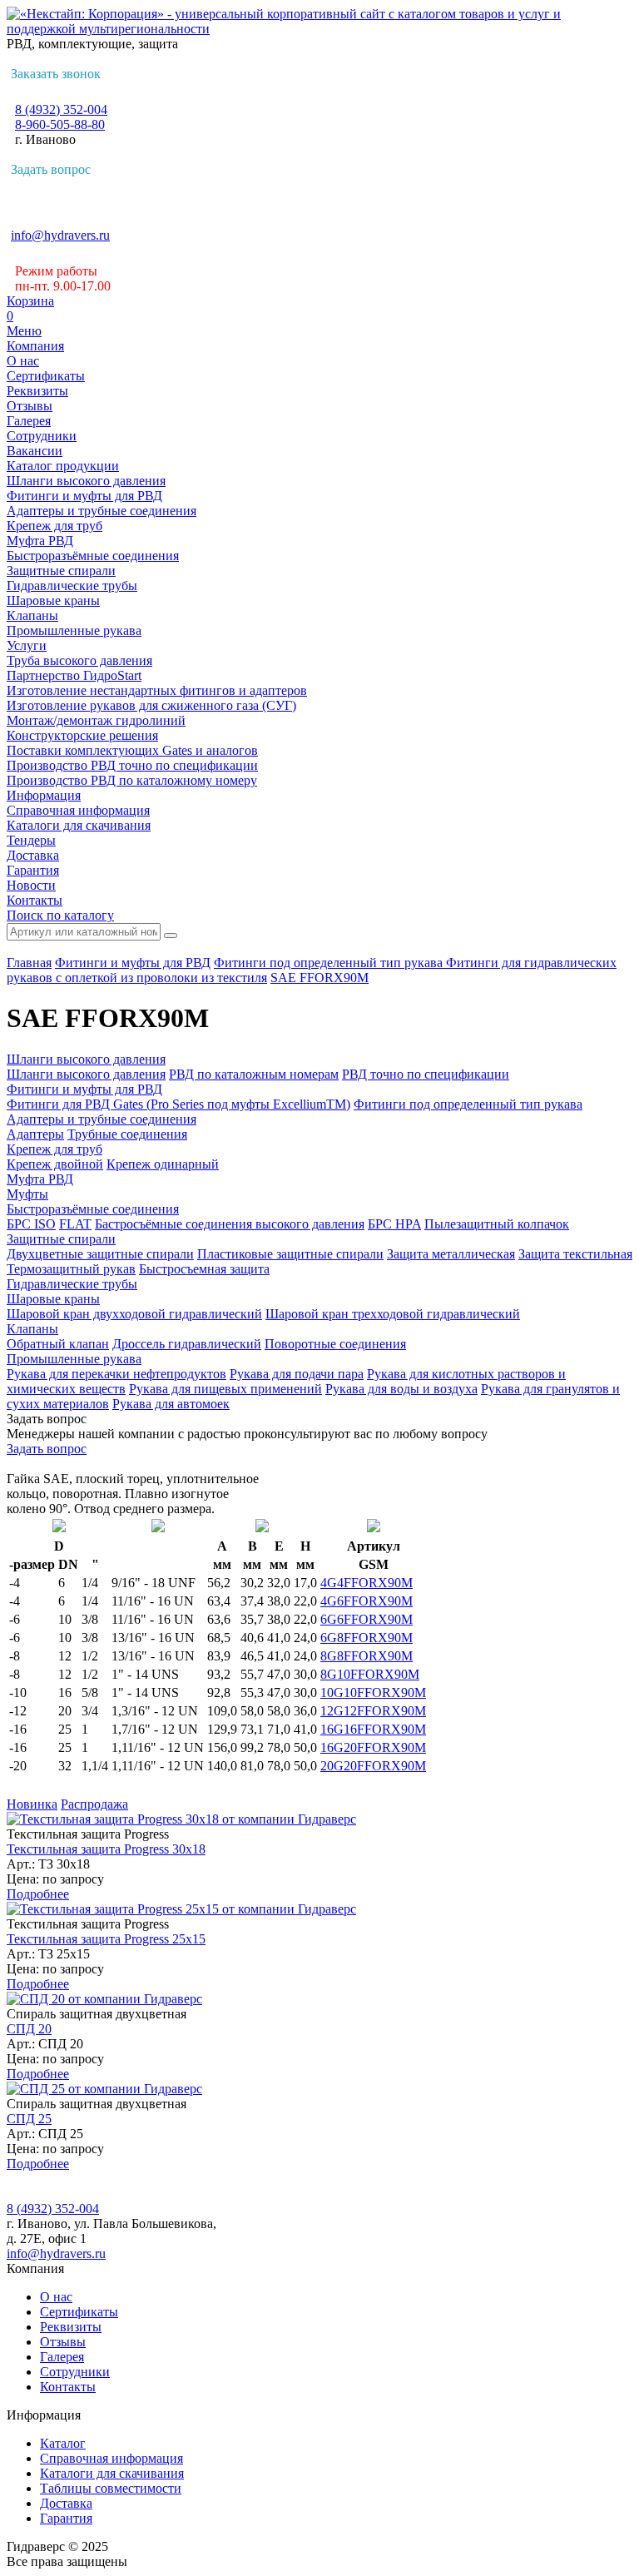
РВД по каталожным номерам (254, 1074)
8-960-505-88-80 (60, 124)
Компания (35, 346)
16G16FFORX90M (373, 1729)
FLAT (75, 1224)
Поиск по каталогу (60, 915)
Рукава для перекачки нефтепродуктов (116, 1374)
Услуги (27, 645)
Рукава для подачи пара (297, 1374)
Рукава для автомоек (171, 1404)
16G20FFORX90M (373, 1747)
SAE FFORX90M (319, 978)
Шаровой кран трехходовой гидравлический (393, 1314)
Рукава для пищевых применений (225, 1389)
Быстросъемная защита (204, 1269)
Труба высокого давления (79, 660)
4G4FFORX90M (367, 1583)
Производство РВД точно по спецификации (132, 765)
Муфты (27, 1194)
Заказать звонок (56, 74)
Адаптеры (35, 1134)
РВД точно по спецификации (426, 1074)
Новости (31, 885)
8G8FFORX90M (367, 1656)
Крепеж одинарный (163, 1164)
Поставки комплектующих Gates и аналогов (132, 750)
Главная (29, 963)
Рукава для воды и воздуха (401, 1389)
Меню (24, 331)
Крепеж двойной (55, 1164)
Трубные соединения (127, 1134)
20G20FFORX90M (373, 1766)
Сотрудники (42, 436)
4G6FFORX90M (367, 1601)
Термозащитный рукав (71, 1269)
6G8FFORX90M (367, 1638)
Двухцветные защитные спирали (100, 1254)
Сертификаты (46, 376)
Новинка (32, 1804)
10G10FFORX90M (373, 1693)
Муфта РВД (40, 541)
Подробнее (38, 1894)
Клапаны (32, 615)
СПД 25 (29, 2119)
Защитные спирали (61, 571)
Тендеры (31, 840)
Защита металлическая (451, 1254)
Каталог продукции (63, 466)
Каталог (63, 2443)
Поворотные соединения (335, 1344)
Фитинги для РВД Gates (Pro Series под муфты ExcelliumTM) (178, 1104)
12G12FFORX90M (373, 1711)
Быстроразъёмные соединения (93, 556)
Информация (44, 795)
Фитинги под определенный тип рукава (330, 963)
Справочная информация (78, 810)
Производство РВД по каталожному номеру (132, 780)
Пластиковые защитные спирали (290, 1254)
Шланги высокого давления (86, 481)
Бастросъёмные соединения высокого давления (230, 1224)
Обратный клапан (58, 1344)
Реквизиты (37, 391)
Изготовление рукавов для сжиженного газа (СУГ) (151, 705)
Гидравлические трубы (72, 586)
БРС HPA (394, 1224)
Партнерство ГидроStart (74, 675)
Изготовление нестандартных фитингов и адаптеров (157, 690)
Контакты (35, 900)
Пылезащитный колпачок (497, 1224)
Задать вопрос (51, 169)
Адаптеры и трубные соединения (102, 511)
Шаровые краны (53, 601)
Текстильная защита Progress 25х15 (106, 1939)
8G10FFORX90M (370, 1674)
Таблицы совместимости (111, 2488)
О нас (23, 361)
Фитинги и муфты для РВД (84, 496)
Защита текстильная (575, 1254)
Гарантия (33, 870)
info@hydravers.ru (60, 235)
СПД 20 (29, 2029)
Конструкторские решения (82, 735)
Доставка (33, 855)
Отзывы (30, 406)
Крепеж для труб (54, 526)
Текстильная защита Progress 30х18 (106, 1849)
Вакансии (35, 451)
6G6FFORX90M (367, 1619)
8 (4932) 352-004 (61, 109)
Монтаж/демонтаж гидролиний (96, 720)
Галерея (29, 421)
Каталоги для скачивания (79, 825)
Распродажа (94, 1804)
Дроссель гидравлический (187, 1344)
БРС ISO (31, 1224)
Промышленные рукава (74, 630)
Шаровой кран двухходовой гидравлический (134, 1314)
